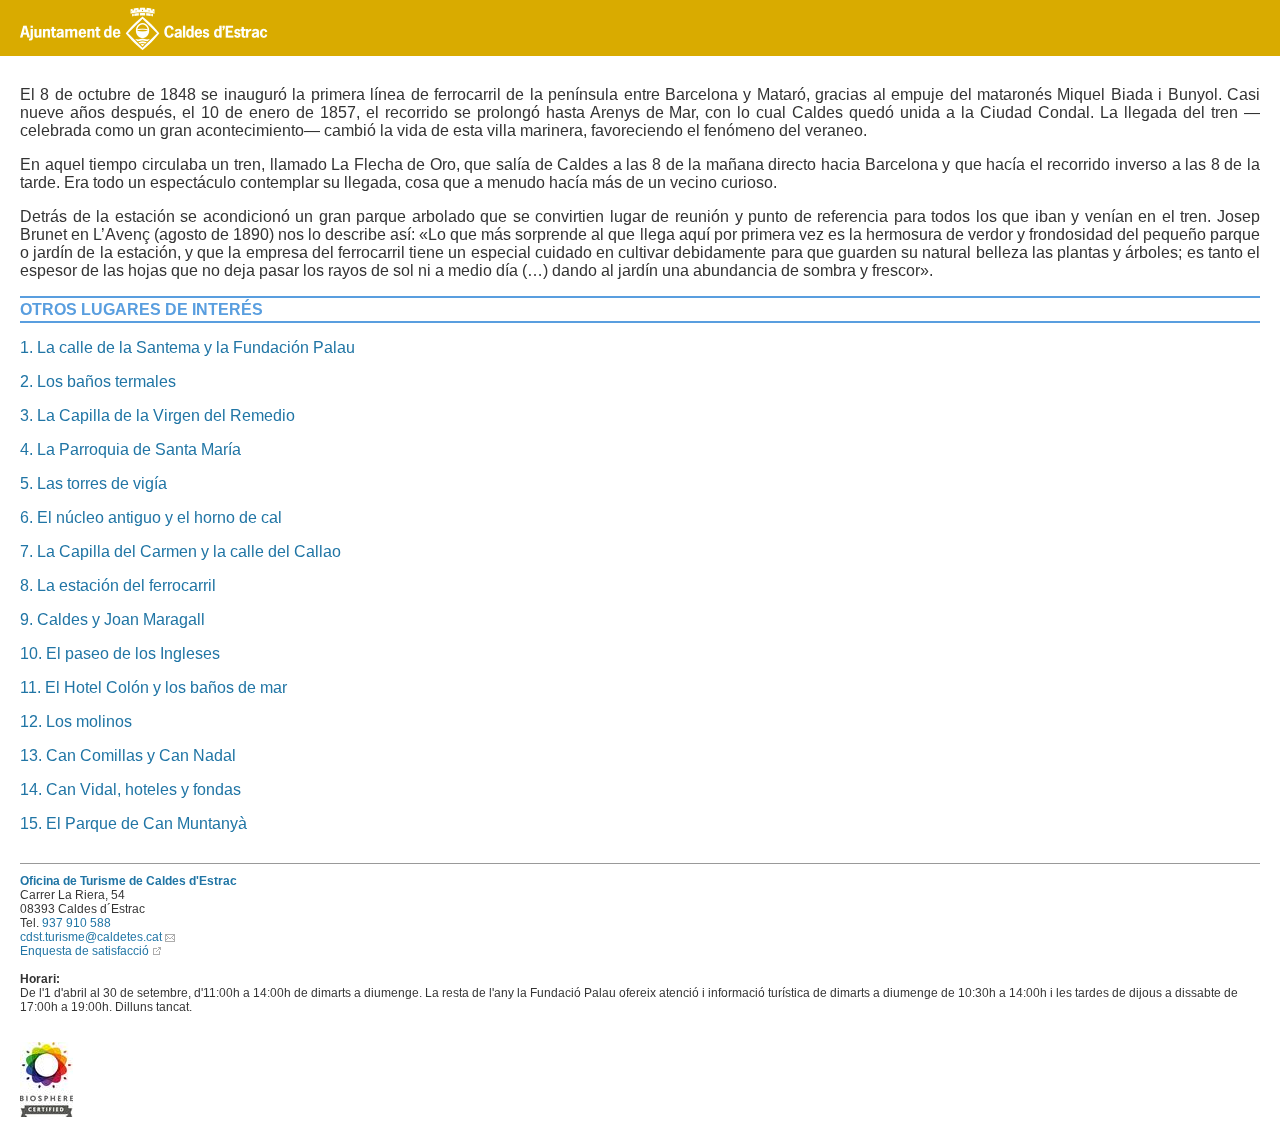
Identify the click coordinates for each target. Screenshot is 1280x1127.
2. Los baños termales (98, 381)
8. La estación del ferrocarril (118, 585)
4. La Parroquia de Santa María (130, 449)
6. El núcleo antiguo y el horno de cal (151, 517)
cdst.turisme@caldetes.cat (91, 937)
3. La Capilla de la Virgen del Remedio (157, 415)
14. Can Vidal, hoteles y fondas (130, 789)
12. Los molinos (76, 721)
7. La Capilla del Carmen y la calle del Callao (180, 551)
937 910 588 (76, 923)
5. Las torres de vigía (93, 483)
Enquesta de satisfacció (84, 951)
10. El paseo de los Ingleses (120, 653)
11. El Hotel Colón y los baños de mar (153, 687)
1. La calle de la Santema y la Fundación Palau (187, 347)
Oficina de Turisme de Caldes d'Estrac (128, 881)
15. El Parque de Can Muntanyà (133, 823)
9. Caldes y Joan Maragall (112, 619)
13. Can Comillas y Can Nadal (128, 755)
